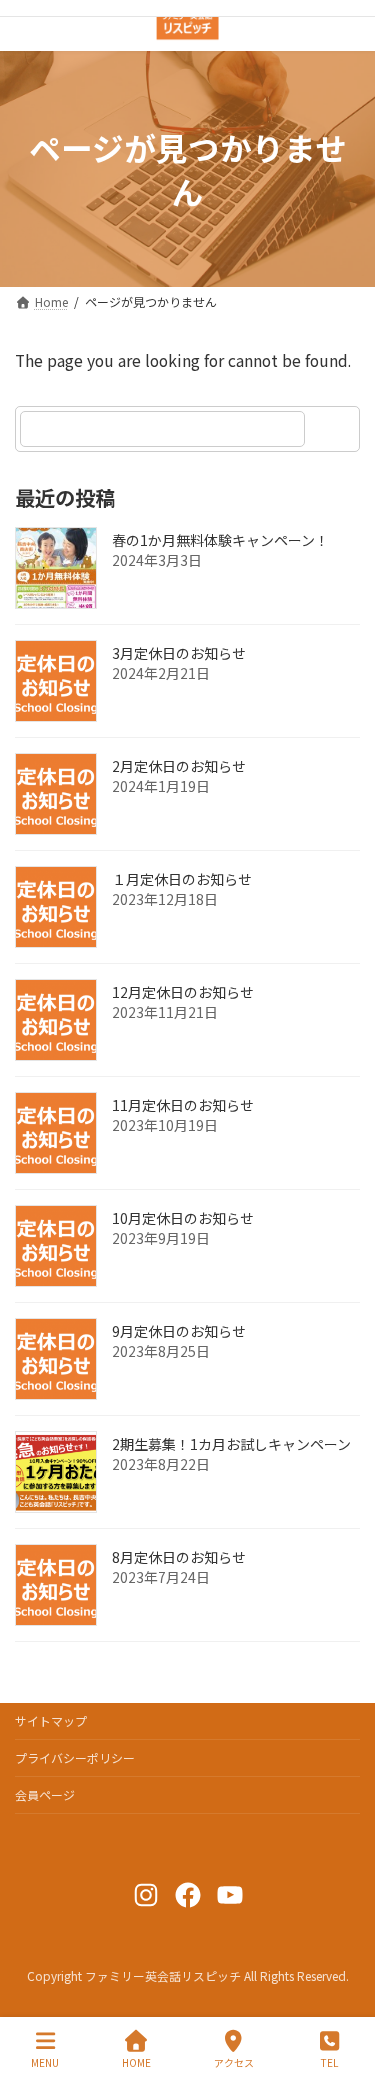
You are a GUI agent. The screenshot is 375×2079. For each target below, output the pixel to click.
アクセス (234, 2062)
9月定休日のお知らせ (179, 1331)
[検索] (335, 429)
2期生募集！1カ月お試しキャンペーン (231, 1444)
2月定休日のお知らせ (179, 766)
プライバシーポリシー (75, 1757)
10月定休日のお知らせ (183, 1218)
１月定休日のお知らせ (182, 879)
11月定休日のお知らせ (183, 1105)
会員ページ (45, 1794)
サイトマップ (51, 1720)
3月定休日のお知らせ (179, 653)
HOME (136, 2062)
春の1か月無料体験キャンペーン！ (220, 540)
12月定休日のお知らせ (183, 992)
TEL (329, 2062)
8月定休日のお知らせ (179, 1557)
